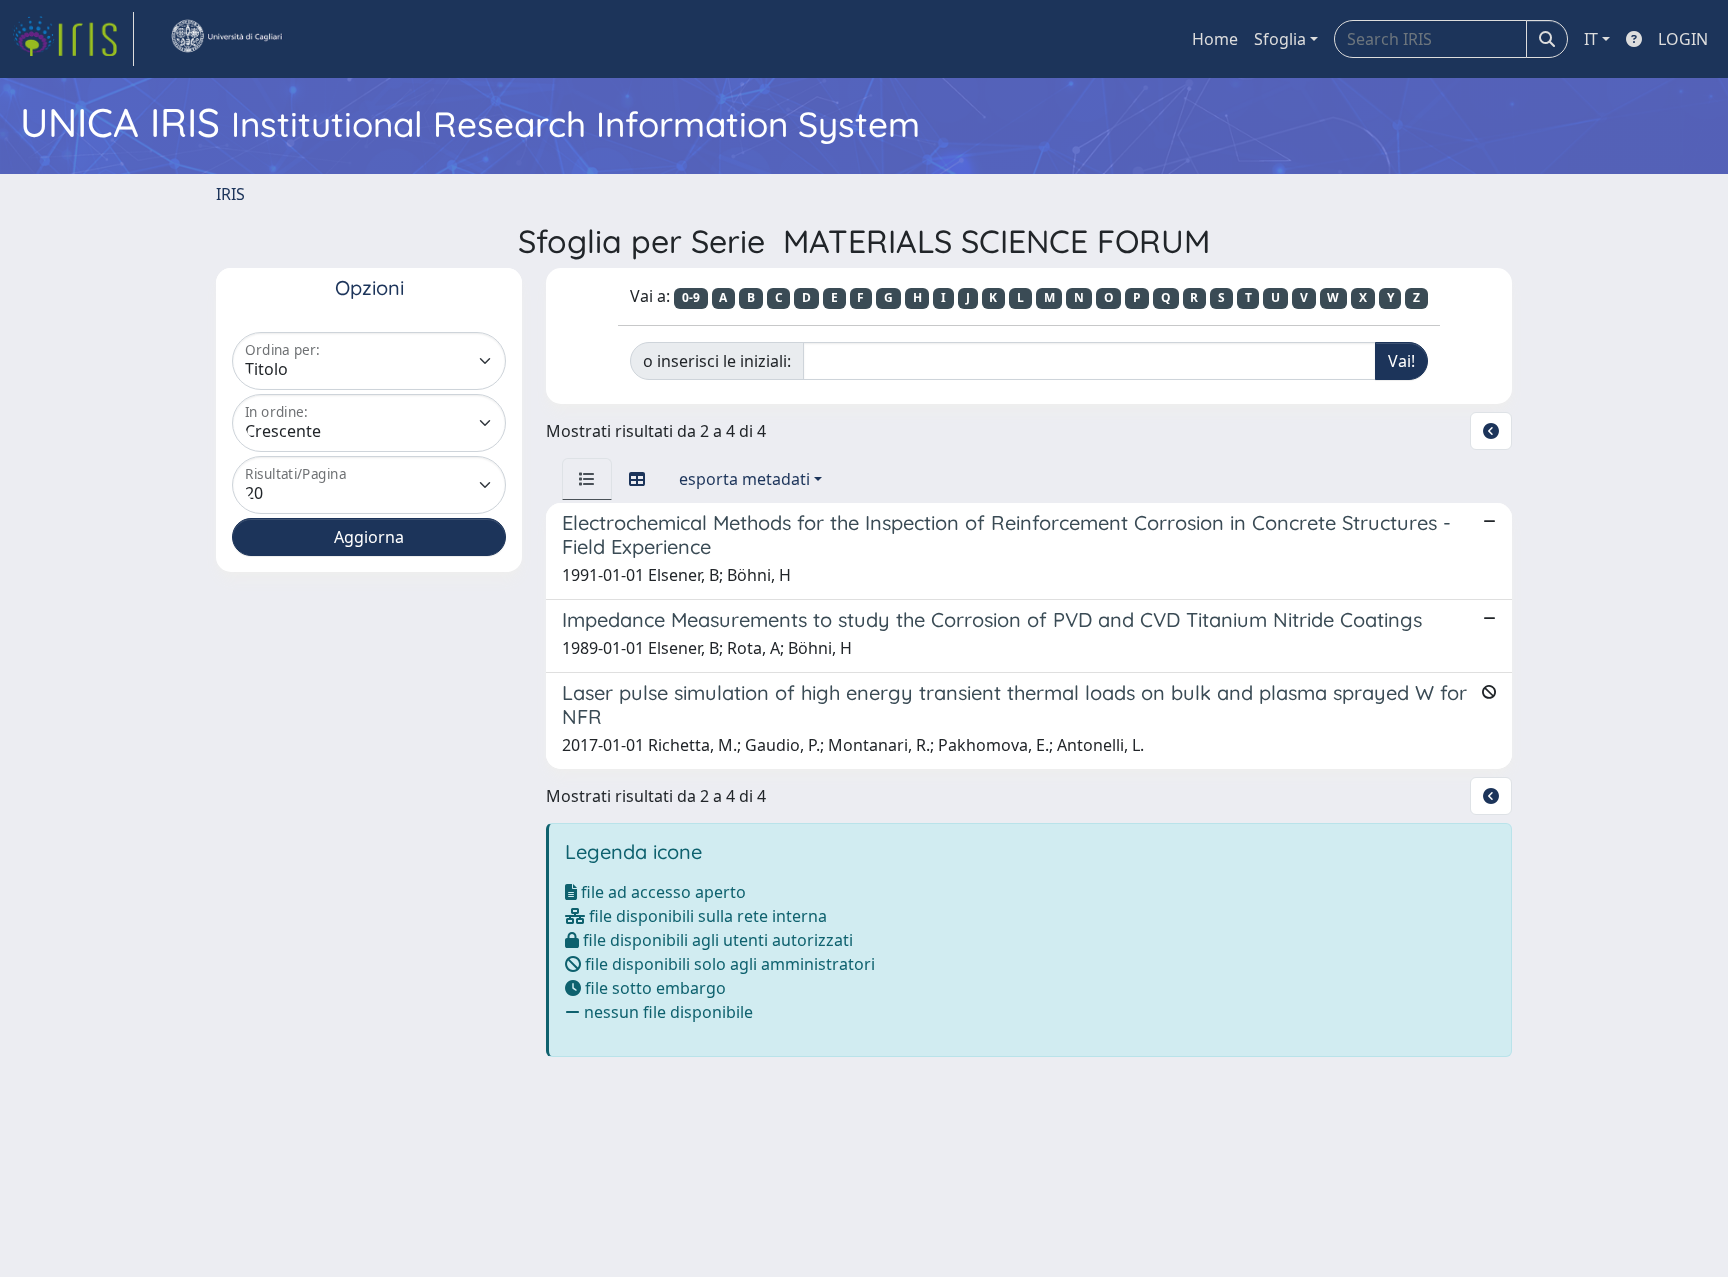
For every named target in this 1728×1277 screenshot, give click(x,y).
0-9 (691, 297)
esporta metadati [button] (744, 479)
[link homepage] (73, 39)
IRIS (230, 194)
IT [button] (1591, 39)
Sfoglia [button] (1280, 39)
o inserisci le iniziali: (717, 361)
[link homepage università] (226, 39)
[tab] (587, 479)
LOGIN (1683, 39)
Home (1215, 39)
